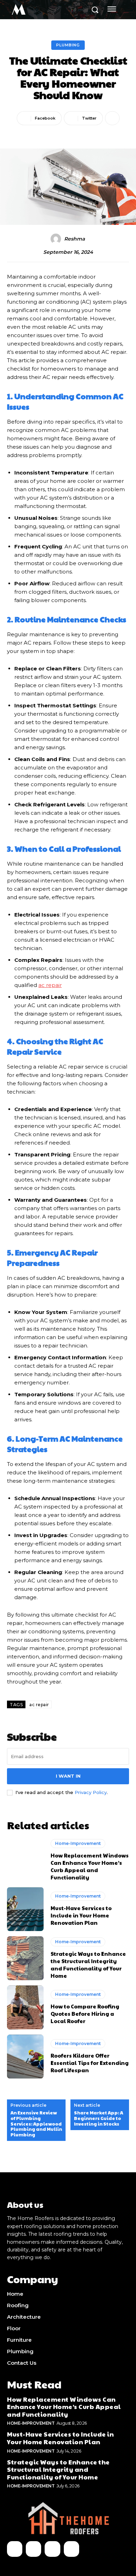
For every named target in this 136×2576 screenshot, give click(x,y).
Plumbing (68, 45)
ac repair (39, 1705)
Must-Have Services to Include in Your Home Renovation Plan (81, 1915)
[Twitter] (52, 2549)
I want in (68, 1776)
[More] (112, 118)
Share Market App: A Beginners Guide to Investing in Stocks (99, 2118)
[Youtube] (71, 2549)
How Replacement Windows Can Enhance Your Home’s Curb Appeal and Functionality (90, 1866)
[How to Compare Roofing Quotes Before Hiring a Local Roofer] (25, 2007)
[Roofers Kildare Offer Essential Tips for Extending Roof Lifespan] (25, 2057)
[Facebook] (15, 2549)
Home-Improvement (78, 1843)
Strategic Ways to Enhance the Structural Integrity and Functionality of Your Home (88, 1965)
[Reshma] (57, 239)
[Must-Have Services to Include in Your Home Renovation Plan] (25, 1909)
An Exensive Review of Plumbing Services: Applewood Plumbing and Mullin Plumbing (36, 2124)
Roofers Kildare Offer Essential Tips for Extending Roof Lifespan (90, 2063)
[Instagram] (33, 2549)
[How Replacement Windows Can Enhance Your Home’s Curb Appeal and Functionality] (25, 1860)
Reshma (74, 239)
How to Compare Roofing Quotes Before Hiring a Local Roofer (85, 2013)
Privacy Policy (91, 1792)
